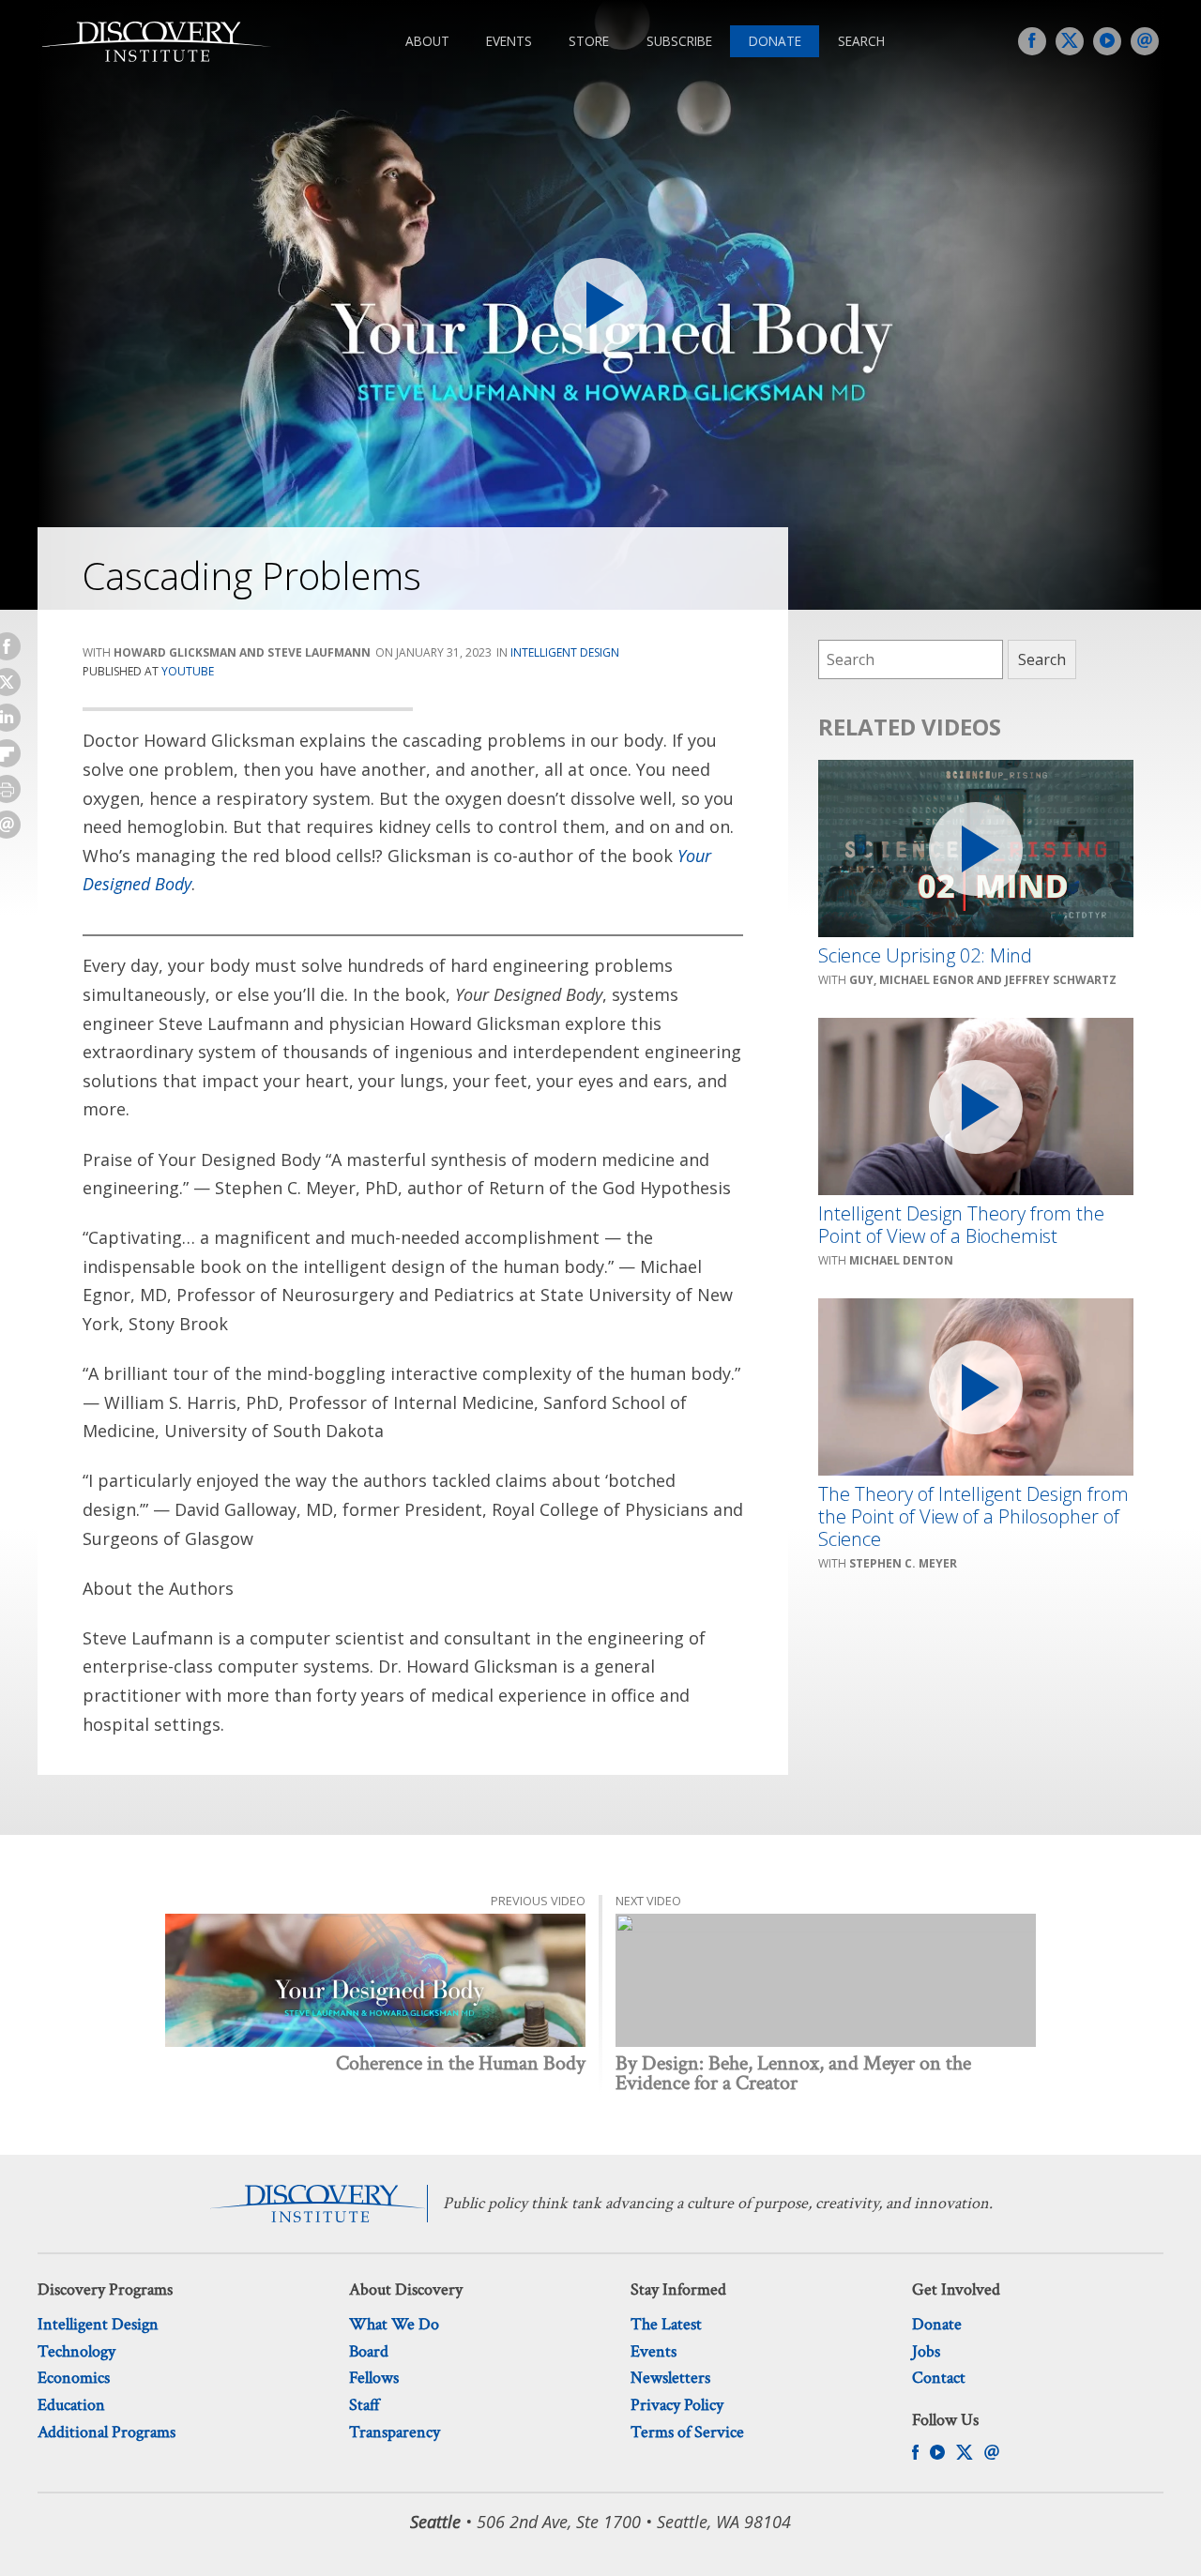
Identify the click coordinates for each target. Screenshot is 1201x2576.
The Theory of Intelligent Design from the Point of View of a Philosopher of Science (973, 1517)
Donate (775, 41)
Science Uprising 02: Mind (925, 956)
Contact (939, 2378)
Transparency (395, 2432)
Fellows (374, 2378)
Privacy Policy (677, 2405)
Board (369, 2351)
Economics (74, 2378)
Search (861, 41)
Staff (365, 2405)
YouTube (188, 671)
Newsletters (670, 2378)
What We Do (394, 2324)
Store (589, 41)
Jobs (926, 2351)
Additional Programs (106, 2432)
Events (509, 41)
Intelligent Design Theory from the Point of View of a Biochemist (961, 1225)
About (427, 41)
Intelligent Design (565, 652)
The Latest (666, 2324)
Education (71, 2405)
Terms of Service (687, 2432)
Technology (76, 2351)
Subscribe (679, 41)
